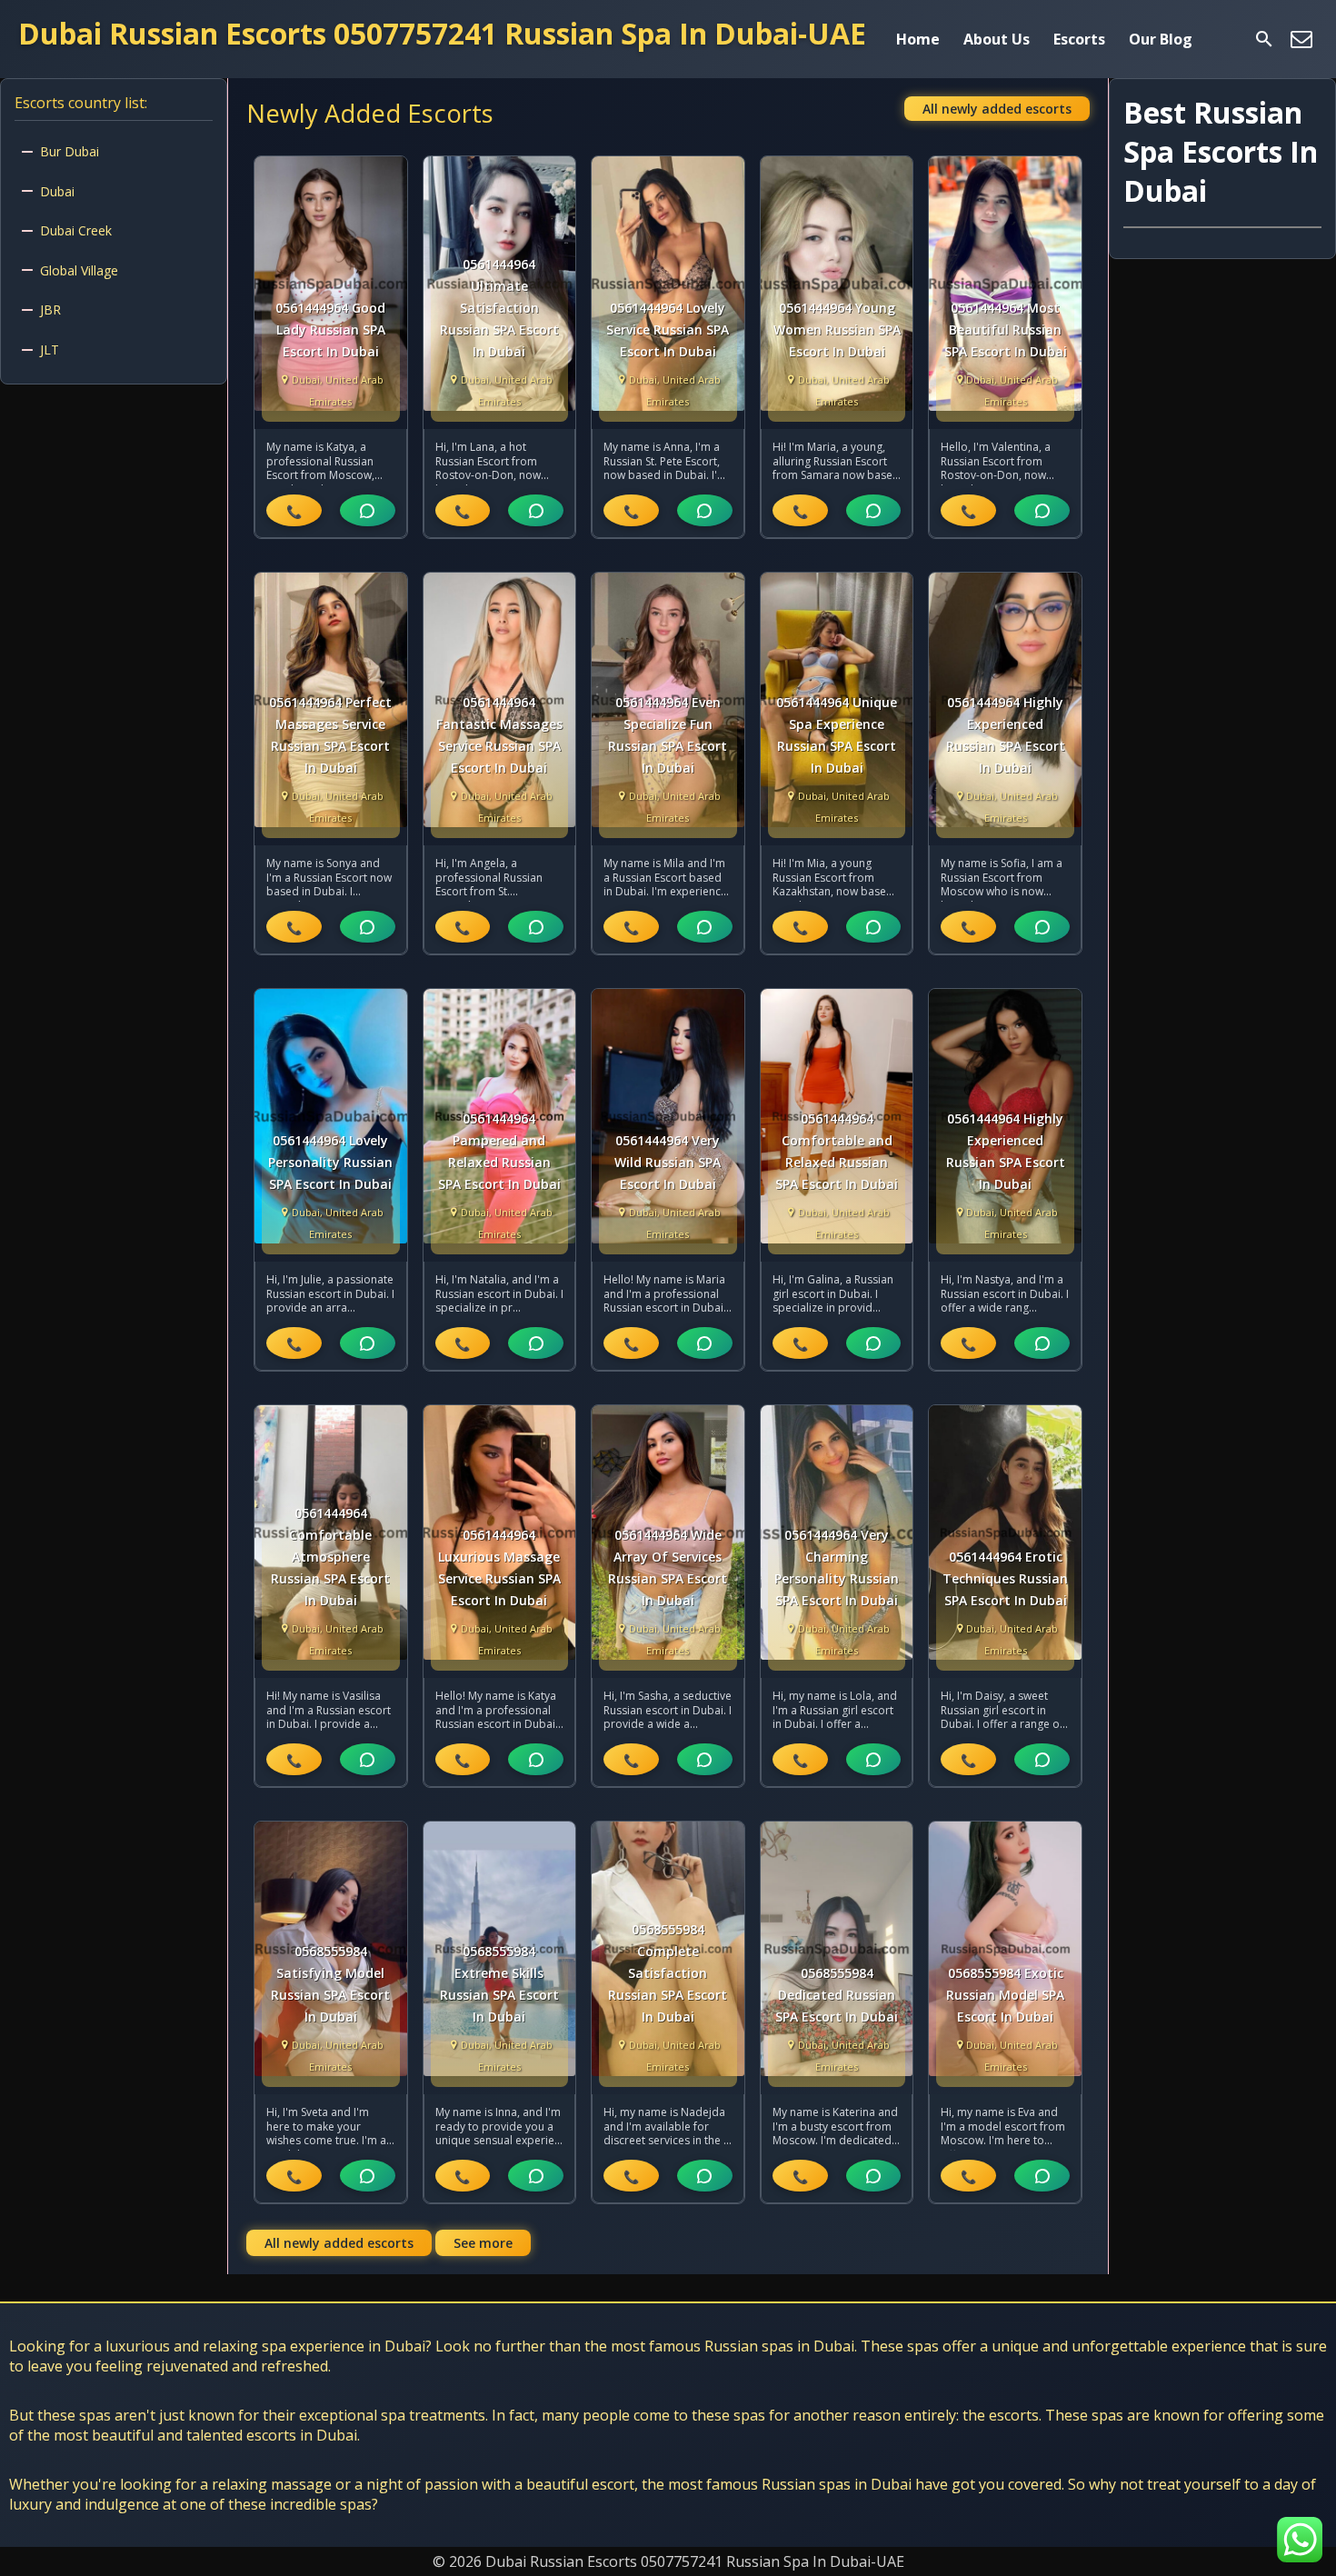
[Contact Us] (1301, 39)
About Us (997, 39)
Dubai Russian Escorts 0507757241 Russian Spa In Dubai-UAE (442, 33)
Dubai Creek (76, 230)
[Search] (1264, 39)
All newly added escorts (997, 109)
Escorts (1079, 39)
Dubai (57, 191)
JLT (50, 349)
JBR (50, 310)
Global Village (79, 270)
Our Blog (1161, 39)
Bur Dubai (70, 151)
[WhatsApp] (368, 510)
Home (918, 39)
